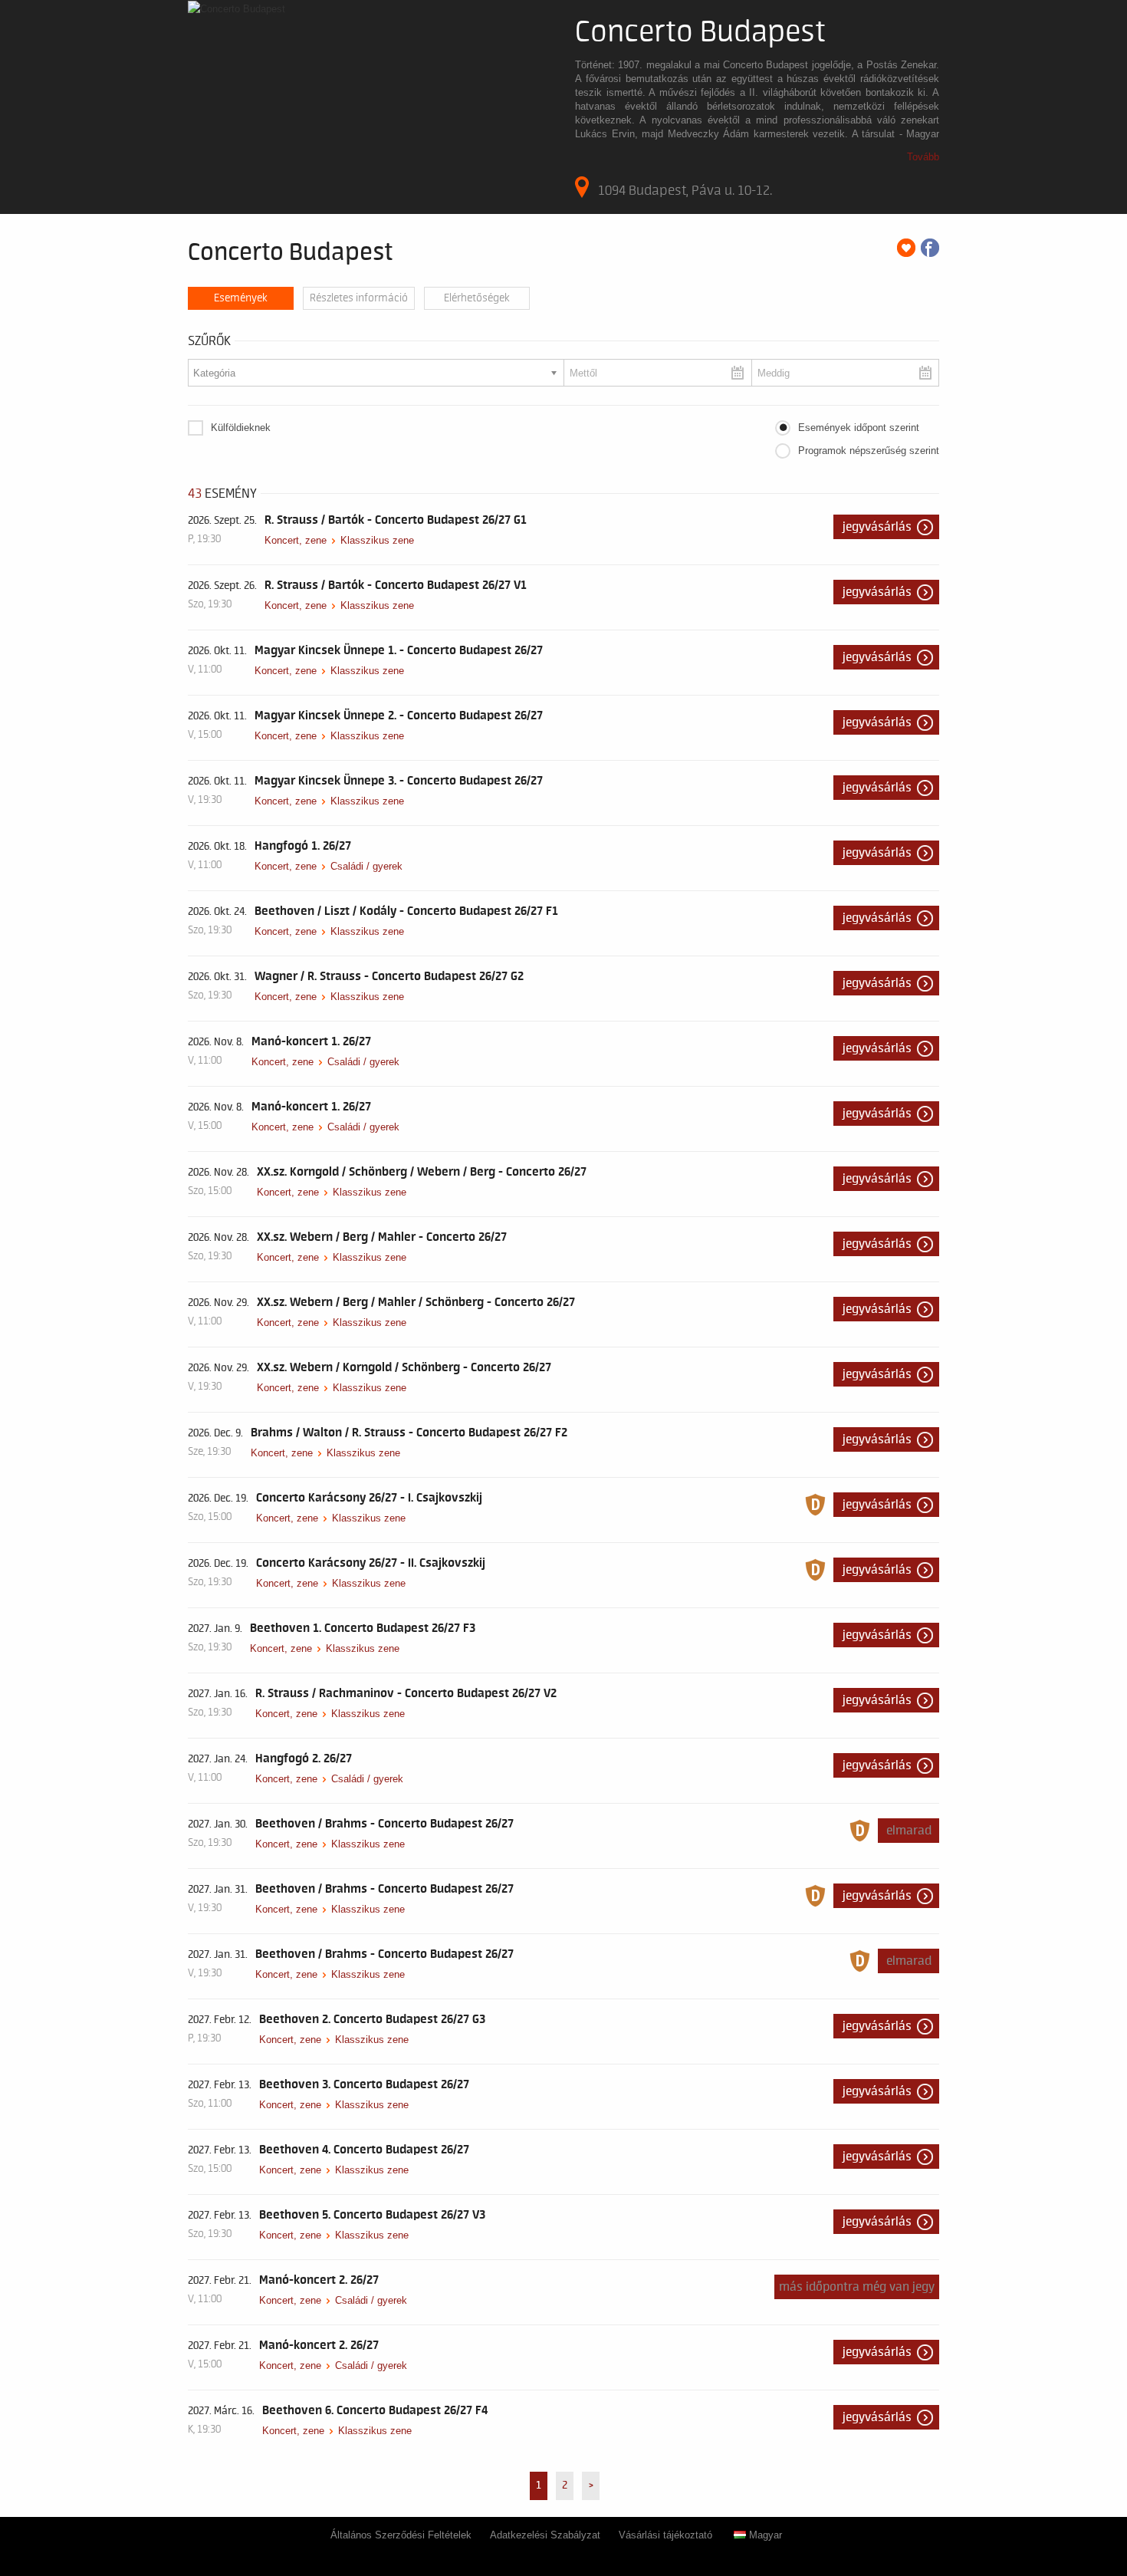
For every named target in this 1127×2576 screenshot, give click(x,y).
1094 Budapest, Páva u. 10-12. (685, 190)
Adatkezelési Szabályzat (545, 2535)
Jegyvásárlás (877, 527)
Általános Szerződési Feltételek (401, 2535)
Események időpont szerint (859, 428)
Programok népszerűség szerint (869, 451)
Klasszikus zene (377, 540)
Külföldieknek (241, 428)
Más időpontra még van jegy (857, 2287)
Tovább (923, 157)
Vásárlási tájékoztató (665, 2535)
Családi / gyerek (366, 866)
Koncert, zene (296, 540)
